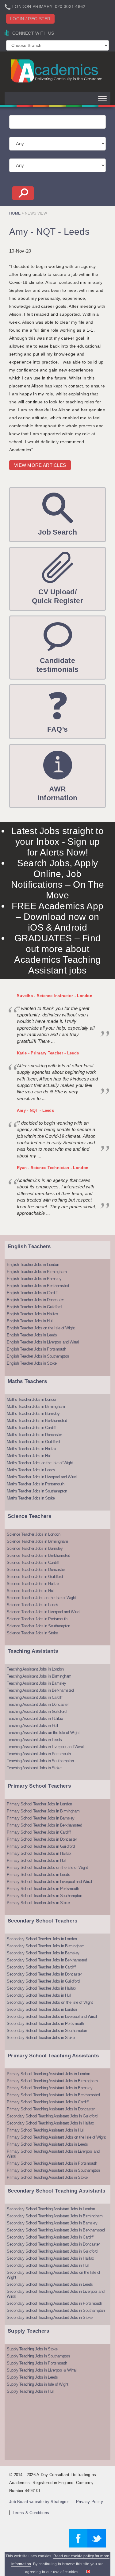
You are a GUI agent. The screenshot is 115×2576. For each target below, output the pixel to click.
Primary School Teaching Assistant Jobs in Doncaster (51, 2109)
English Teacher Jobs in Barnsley (34, 1279)
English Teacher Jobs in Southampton (38, 1356)
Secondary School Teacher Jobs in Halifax (41, 1988)
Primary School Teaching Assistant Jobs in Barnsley (50, 2088)
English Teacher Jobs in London (33, 1265)
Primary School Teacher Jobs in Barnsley (41, 1818)
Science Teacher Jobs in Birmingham (37, 1541)
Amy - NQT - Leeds (35, 1110)
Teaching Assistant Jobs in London (35, 1669)
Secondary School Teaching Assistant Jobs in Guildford (52, 2116)
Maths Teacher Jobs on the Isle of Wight (40, 1463)
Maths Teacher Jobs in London (32, 1399)
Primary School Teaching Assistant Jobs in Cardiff (48, 2102)
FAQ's (58, 729)
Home (15, 213)
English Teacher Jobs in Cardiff (32, 1293)
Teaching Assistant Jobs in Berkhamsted (40, 1690)
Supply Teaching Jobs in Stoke (32, 2349)
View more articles (40, 465)
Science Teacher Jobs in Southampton (38, 1626)
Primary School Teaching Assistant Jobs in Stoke (47, 2177)
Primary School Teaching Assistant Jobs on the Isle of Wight (56, 2137)
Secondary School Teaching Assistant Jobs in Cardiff (50, 2237)
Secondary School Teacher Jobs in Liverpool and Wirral (52, 2016)
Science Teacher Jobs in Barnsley (35, 1548)
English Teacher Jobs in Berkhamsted (38, 1286)
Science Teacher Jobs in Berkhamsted (38, 1555)
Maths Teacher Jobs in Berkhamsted (37, 1421)
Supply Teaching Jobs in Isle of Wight (38, 2384)
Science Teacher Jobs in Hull (31, 1591)
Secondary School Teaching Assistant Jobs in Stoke (50, 2317)
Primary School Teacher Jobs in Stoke (38, 1903)
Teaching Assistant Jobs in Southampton (40, 1761)
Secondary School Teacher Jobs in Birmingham (46, 1946)
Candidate (58, 665)
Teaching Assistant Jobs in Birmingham (39, 1676)
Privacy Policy (90, 2502)
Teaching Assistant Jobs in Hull (32, 1726)
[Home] (57, 71)
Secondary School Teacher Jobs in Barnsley (43, 1953)
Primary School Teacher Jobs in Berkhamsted (44, 1825)
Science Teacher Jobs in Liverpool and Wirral (43, 1612)
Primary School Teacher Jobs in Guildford (41, 1846)
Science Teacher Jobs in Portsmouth (37, 1619)
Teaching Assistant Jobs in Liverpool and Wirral (45, 1747)
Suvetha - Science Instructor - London (55, 996)
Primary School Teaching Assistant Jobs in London (48, 2074)
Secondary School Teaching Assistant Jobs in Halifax (50, 2123)
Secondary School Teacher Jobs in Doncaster (44, 1974)
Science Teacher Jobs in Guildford (35, 1577)
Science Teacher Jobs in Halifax (33, 1584)
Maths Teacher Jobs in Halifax (32, 1449)
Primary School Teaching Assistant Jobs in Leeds (47, 2144)
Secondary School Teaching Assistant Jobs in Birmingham (55, 2216)
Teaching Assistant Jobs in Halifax (35, 1719)
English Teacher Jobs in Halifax (33, 1314)
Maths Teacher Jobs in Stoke (31, 1498)
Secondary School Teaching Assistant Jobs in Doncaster (53, 2244)
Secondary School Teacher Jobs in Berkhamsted (47, 1960)
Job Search (57, 532)
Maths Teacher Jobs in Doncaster (34, 1435)
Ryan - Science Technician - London (53, 1168)
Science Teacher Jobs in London (33, 1534)
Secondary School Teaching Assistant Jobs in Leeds (50, 2284)
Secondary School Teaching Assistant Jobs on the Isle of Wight (54, 2275)
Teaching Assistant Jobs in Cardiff (34, 1697)
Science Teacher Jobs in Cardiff (33, 1562)
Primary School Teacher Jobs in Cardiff (39, 1832)
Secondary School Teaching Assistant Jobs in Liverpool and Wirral (56, 2294)
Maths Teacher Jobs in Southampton (37, 1491)
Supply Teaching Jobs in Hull (30, 2391)
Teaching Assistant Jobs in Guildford (36, 1711)
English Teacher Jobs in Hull (30, 1321)
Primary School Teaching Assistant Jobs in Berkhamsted (53, 2095)
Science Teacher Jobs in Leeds (33, 1605)
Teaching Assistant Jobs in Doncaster (38, 1704)
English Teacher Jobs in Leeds (32, 1335)
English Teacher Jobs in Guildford (34, 1307)
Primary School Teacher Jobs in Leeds (38, 1875)
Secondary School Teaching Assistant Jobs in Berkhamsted (56, 2230)
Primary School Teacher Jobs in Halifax (39, 1853)
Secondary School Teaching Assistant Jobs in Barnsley (52, 2223)
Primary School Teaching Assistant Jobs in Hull (45, 2130)
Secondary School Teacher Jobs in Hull (39, 1995)
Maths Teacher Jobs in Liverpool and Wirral (42, 1477)
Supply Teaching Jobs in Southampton (38, 2356)
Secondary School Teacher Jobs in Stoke (41, 2038)
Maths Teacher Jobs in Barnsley (33, 1414)
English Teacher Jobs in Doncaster (35, 1300)
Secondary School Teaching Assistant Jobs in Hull (48, 2265)
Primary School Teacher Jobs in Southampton (44, 1896)
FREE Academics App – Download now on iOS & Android (57, 917)
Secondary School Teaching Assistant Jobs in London (51, 2209)
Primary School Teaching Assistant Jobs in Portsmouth (52, 2163)
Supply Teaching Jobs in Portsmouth (37, 2363)
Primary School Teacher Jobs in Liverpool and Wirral (49, 1882)
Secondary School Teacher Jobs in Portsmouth (45, 2023)
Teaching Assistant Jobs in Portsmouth (39, 1754)
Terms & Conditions (31, 2513)
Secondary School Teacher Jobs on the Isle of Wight (50, 2002)
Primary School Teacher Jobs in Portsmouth (43, 1889)
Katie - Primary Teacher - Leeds (48, 1053)
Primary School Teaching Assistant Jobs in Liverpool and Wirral (53, 2154)
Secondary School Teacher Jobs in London (42, 1939)
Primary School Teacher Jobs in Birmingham (43, 1811)
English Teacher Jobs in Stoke (32, 1363)
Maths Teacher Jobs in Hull (29, 1456)
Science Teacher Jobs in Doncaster (36, 1570)
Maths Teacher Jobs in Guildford (33, 1442)
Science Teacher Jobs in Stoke (32, 1633)
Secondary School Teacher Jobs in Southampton (47, 2031)
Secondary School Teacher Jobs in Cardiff (41, 1967)
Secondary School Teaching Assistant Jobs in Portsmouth (54, 2303)
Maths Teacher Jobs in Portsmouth (35, 1484)
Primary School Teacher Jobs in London (39, 1804)
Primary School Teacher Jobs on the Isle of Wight (47, 1867)
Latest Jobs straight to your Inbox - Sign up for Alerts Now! (57, 842)
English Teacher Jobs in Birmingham (37, 1272)
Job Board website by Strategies (39, 2502)
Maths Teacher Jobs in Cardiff (31, 1428)
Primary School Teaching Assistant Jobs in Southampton (53, 2170)
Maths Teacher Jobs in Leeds (31, 1470)
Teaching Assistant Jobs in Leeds (34, 1740)
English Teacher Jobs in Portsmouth (36, 1349)
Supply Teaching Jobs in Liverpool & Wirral (42, 2370)
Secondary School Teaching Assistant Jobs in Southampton (56, 2310)
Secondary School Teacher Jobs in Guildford (43, 1981)
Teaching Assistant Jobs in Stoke (34, 1768)
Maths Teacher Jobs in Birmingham (36, 1406)
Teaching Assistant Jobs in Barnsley (36, 1683)
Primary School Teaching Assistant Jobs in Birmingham (52, 2081)
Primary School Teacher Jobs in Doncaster (42, 1839)
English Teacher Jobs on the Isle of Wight (41, 1328)
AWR (57, 793)
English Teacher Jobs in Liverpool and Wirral (43, 1342)
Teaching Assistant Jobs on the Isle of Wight (43, 1733)
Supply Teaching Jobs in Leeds (32, 2377)
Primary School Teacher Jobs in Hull (36, 1860)
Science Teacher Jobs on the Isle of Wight (41, 1598)
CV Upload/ (57, 596)
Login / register (30, 19)
